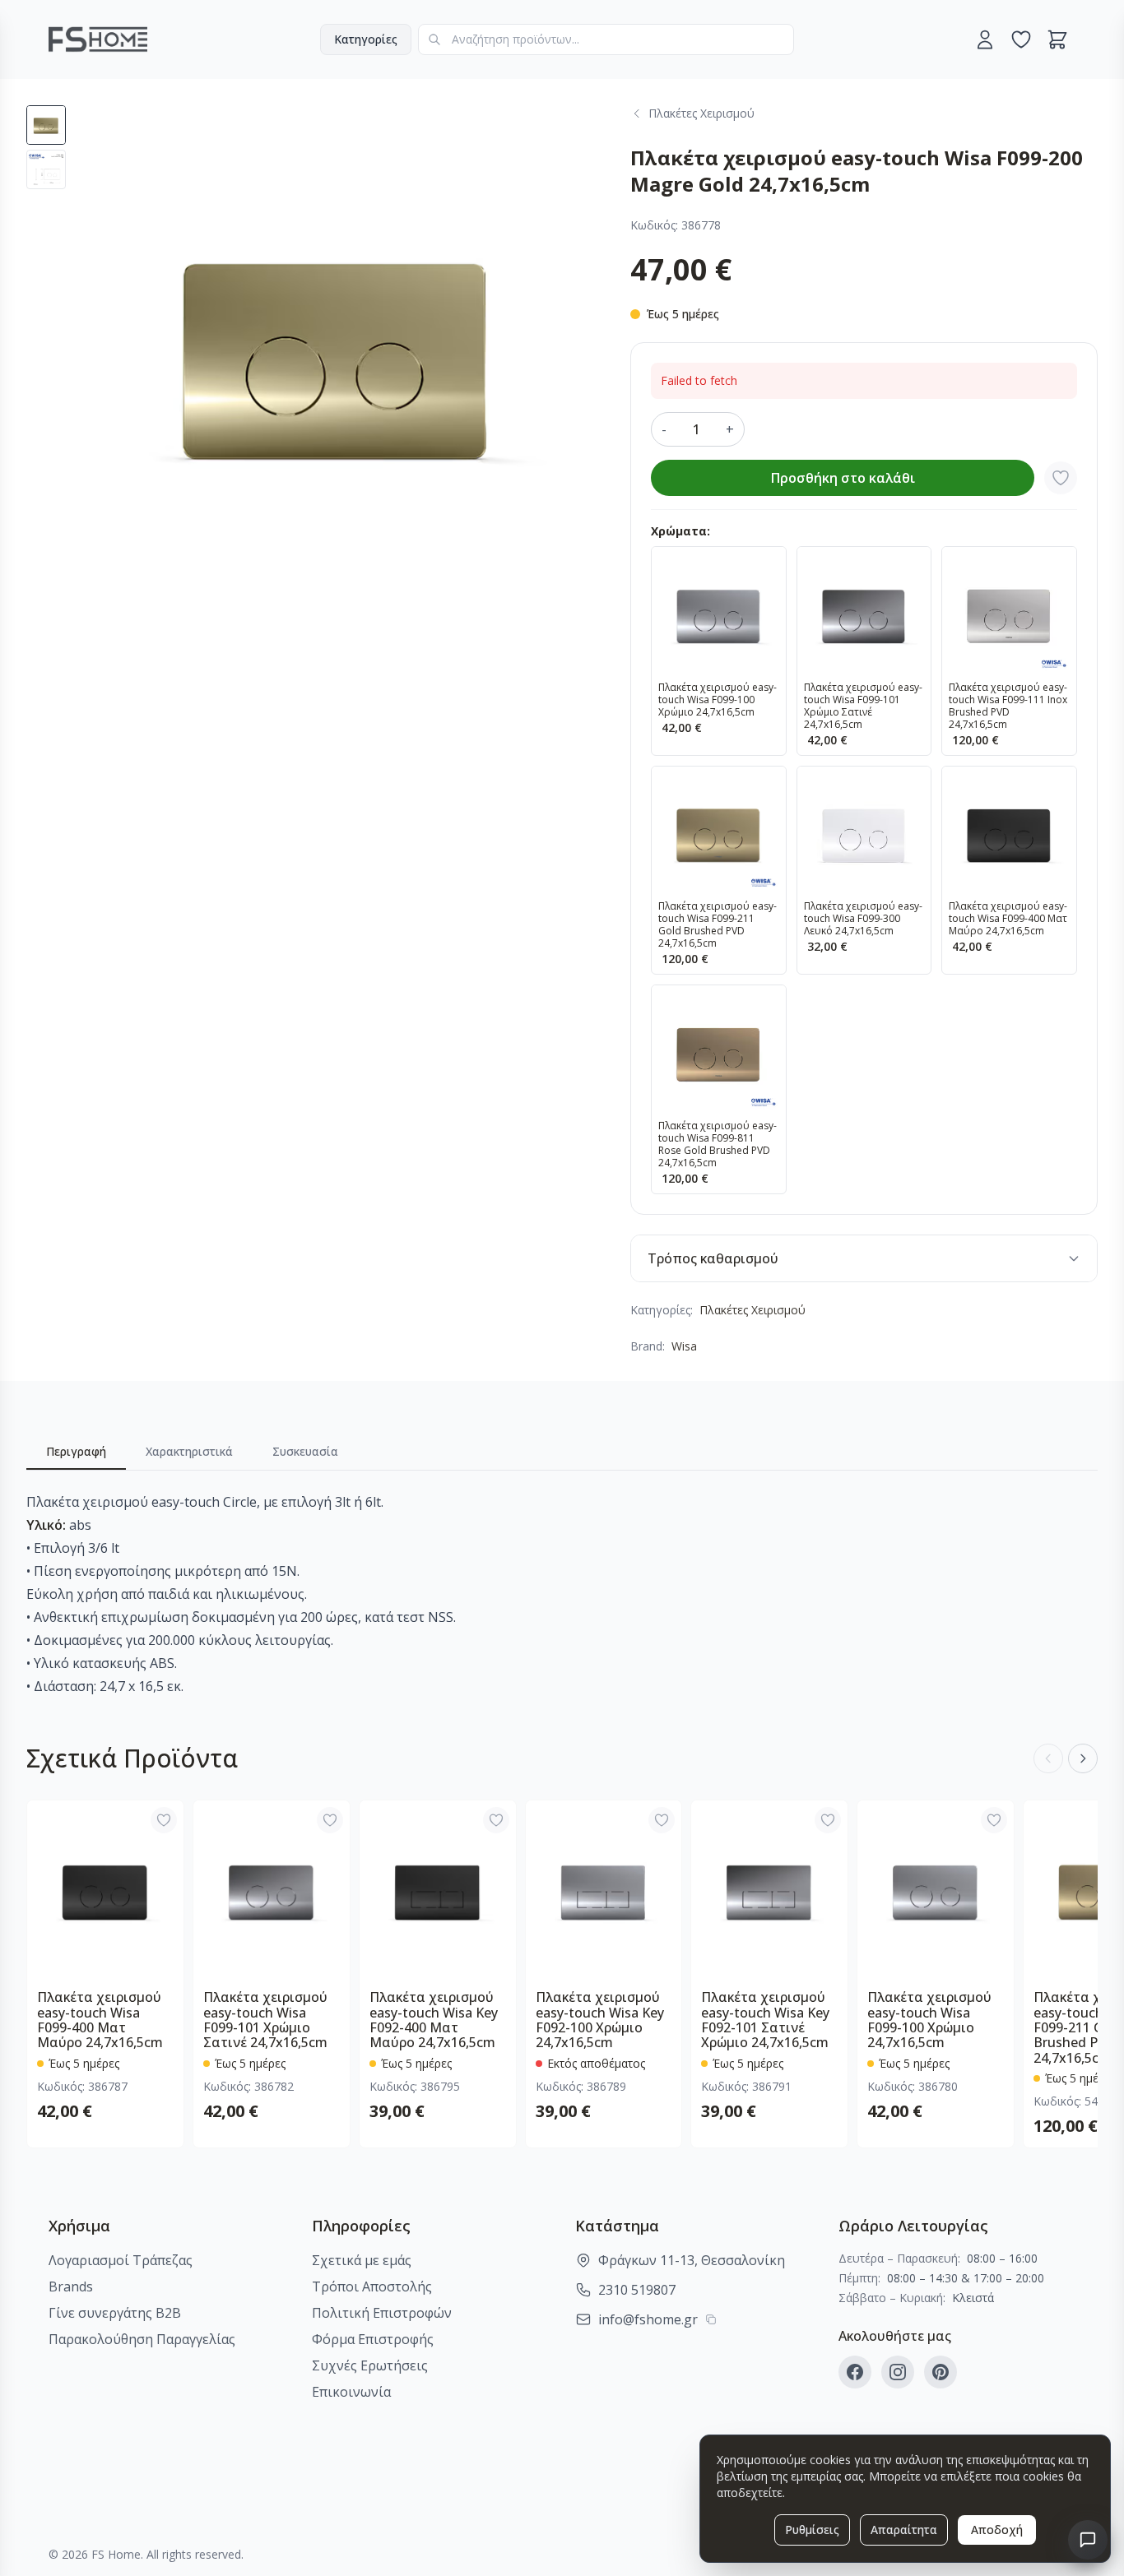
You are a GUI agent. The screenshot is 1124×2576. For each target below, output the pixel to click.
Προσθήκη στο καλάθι (843, 478)
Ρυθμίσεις (812, 2530)
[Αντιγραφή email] (711, 2319)
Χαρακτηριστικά (189, 1451)
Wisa (684, 1346)
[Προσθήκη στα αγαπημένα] (1061, 478)
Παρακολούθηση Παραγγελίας (142, 2339)
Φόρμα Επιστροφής (373, 2339)
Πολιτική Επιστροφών (382, 2313)
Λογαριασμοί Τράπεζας (121, 2260)
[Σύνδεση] (985, 39)
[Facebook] (855, 2372)
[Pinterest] (941, 2372)
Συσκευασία (305, 1451)
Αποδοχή (997, 2530)
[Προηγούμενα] (1048, 1758)
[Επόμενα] (1083, 1758)
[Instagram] (898, 2372)
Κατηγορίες (366, 39)
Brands (71, 2286)
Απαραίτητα (904, 2530)
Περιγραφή (76, 1451)
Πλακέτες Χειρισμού (752, 1310)
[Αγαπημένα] (1021, 39)
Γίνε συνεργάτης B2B (115, 2313)
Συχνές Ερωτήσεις (370, 2365)
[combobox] (606, 39)
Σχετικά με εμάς (362, 2260)
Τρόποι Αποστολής (372, 2286)
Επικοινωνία (351, 2392)
